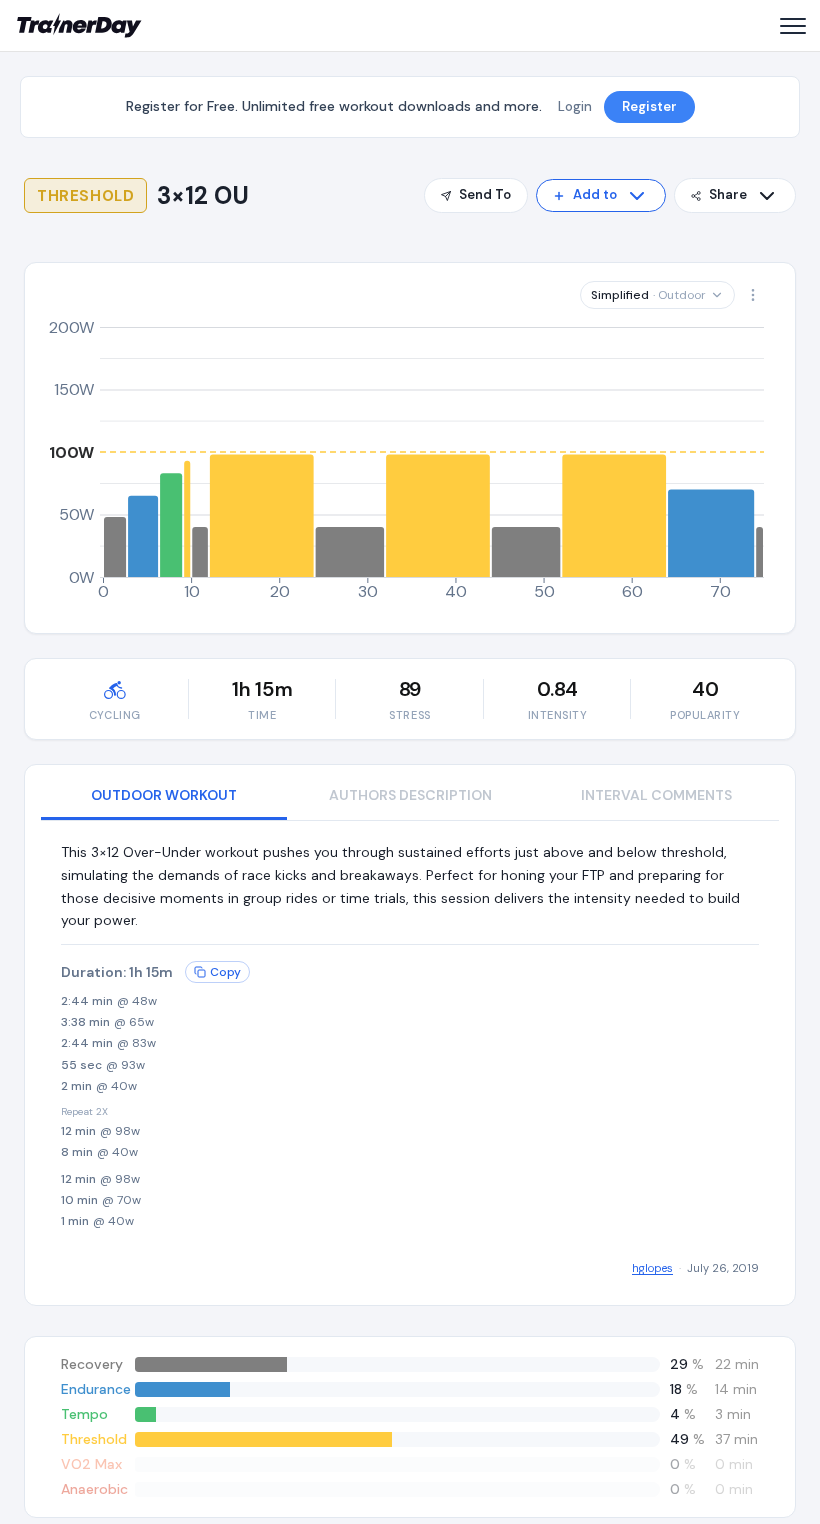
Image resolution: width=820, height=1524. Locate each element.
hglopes (652, 1268)
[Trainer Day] (79, 26)
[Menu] (792, 26)
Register (649, 106)
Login (575, 106)
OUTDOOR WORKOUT (164, 795)
